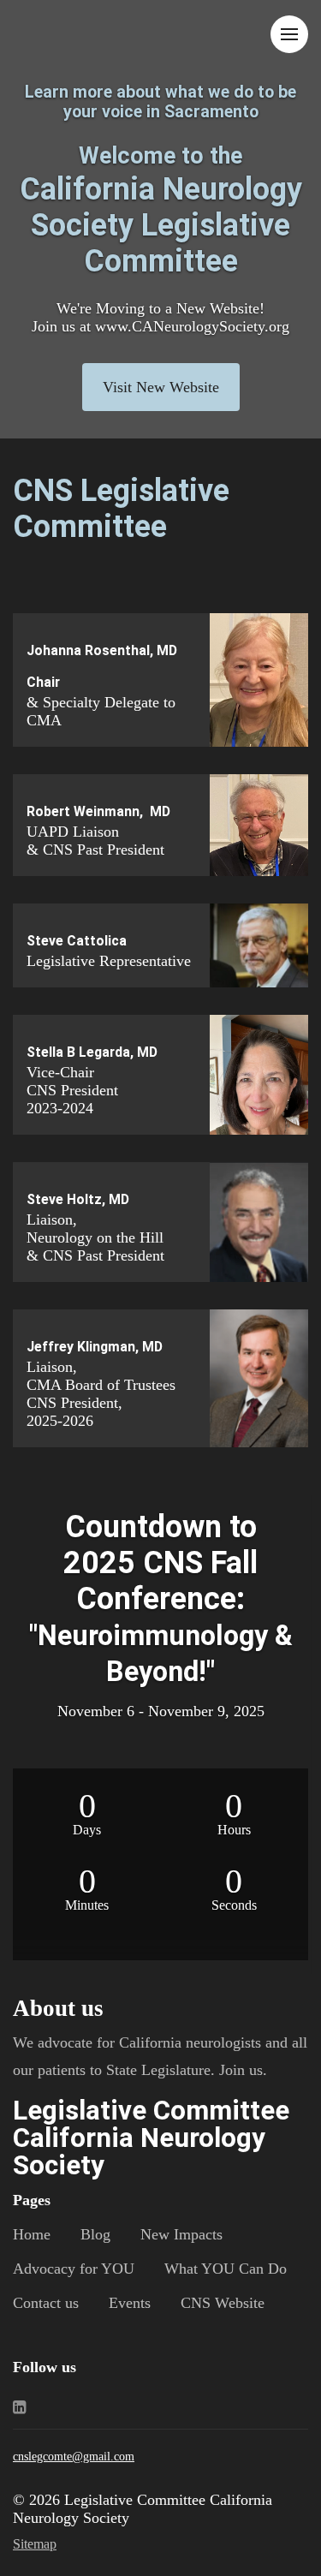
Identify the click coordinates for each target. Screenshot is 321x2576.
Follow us (45, 2367)
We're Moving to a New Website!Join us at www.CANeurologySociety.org (160, 317)
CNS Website (223, 2303)
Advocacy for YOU (74, 2269)
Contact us (46, 2303)
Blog (95, 2234)
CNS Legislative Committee (121, 509)
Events (130, 2303)
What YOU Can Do (226, 2269)
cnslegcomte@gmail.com (74, 2457)
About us (58, 2008)
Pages (32, 2200)
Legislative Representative (109, 961)
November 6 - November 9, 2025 (161, 1711)
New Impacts (181, 2234)
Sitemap (35, 2544)
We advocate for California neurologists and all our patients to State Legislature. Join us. (160, 2056)
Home (32, 2234)
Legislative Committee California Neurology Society (151, 2138)
